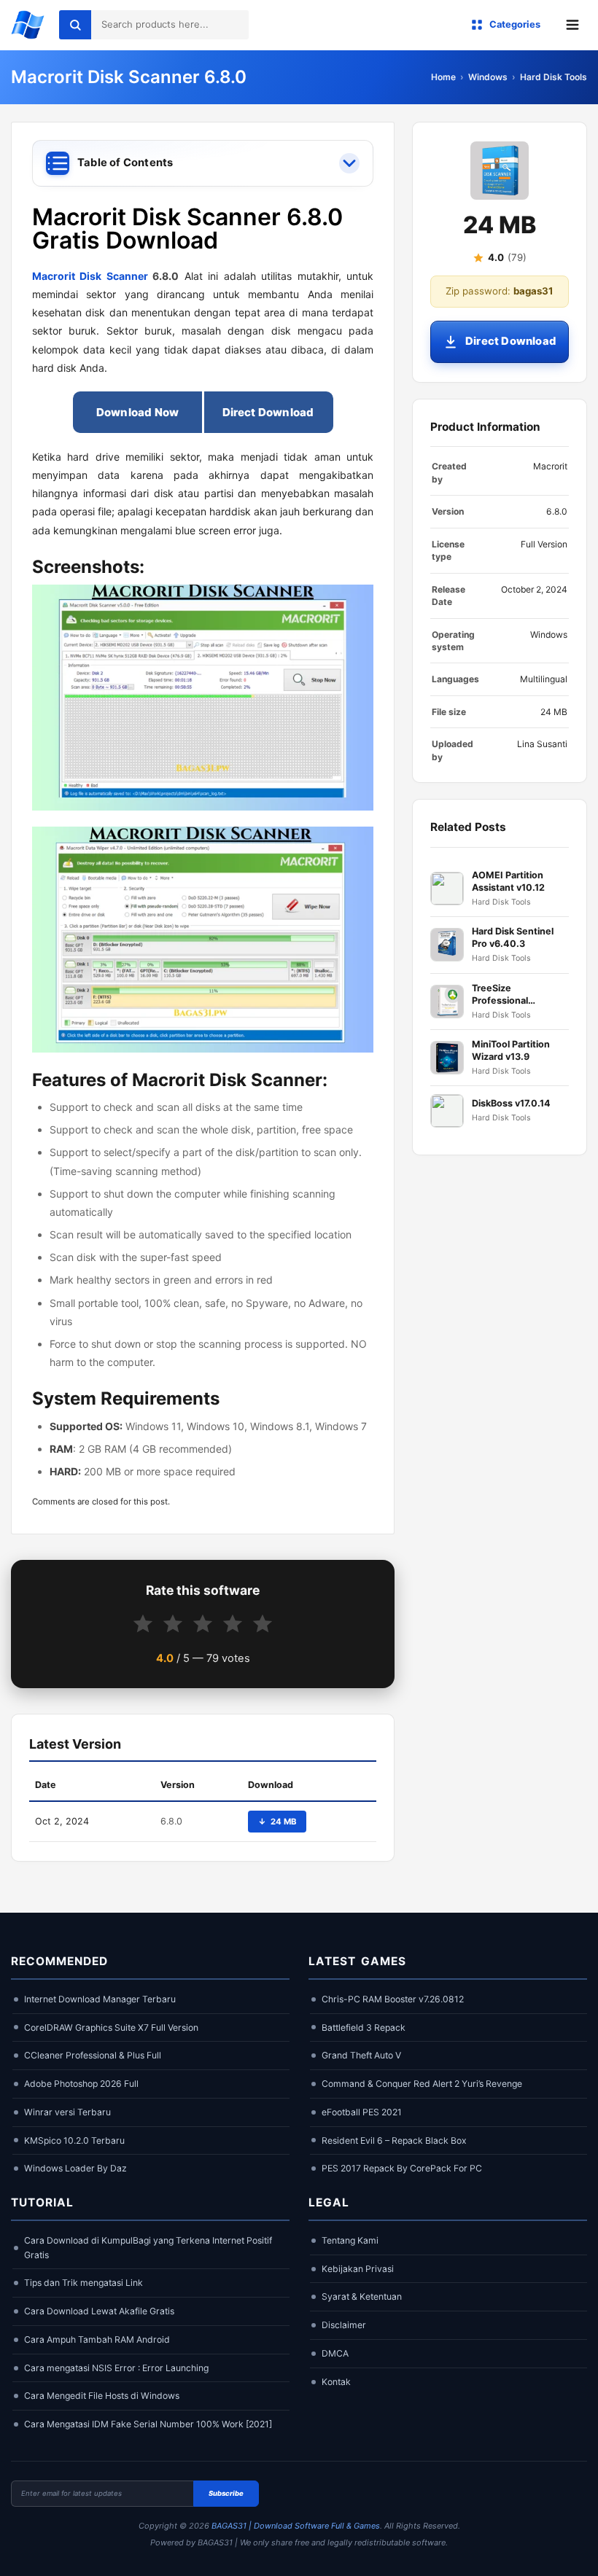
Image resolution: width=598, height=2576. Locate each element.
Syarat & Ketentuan (362, 2296)
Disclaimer (344, 2325)
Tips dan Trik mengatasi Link (84, 2283)
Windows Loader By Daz (75, 2168)
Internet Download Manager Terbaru (100, 1999)
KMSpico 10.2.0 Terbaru (74, 2140)
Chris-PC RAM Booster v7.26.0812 (393, 1999)
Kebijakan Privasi (358, 2269)
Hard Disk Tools (554, 77)
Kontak (336, 2382)
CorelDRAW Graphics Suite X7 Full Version (111, 2027)
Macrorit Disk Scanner (90, 276)
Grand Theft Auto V (361, 2055)
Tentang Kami (350, 2240)
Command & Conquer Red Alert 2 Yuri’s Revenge (422, 2084)
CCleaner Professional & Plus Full (93, 2055)
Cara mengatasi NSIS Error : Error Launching (116, 2368)
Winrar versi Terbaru (67, 2112)
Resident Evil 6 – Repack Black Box (394, 2140)
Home (443, 77)
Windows (488, 77)
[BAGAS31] (28, 25)
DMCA (335, 2353)
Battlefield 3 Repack (364, 2027)
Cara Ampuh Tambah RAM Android (97, 2339)
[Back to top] (565, 2552)
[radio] (143, 1624)
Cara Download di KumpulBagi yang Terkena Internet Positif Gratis (148, 2248)
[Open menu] (572, 25)
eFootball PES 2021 (362, 2112)
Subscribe (226, 2493)
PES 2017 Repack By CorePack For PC (402, 2168)
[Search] (75, 25)
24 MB (277, 1822)
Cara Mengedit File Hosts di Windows (102, 2396)
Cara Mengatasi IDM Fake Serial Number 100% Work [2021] (148, 2424)
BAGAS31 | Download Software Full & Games (296, 2526)
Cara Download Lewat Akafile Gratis (99, 2311)
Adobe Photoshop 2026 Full (81, 2084)
